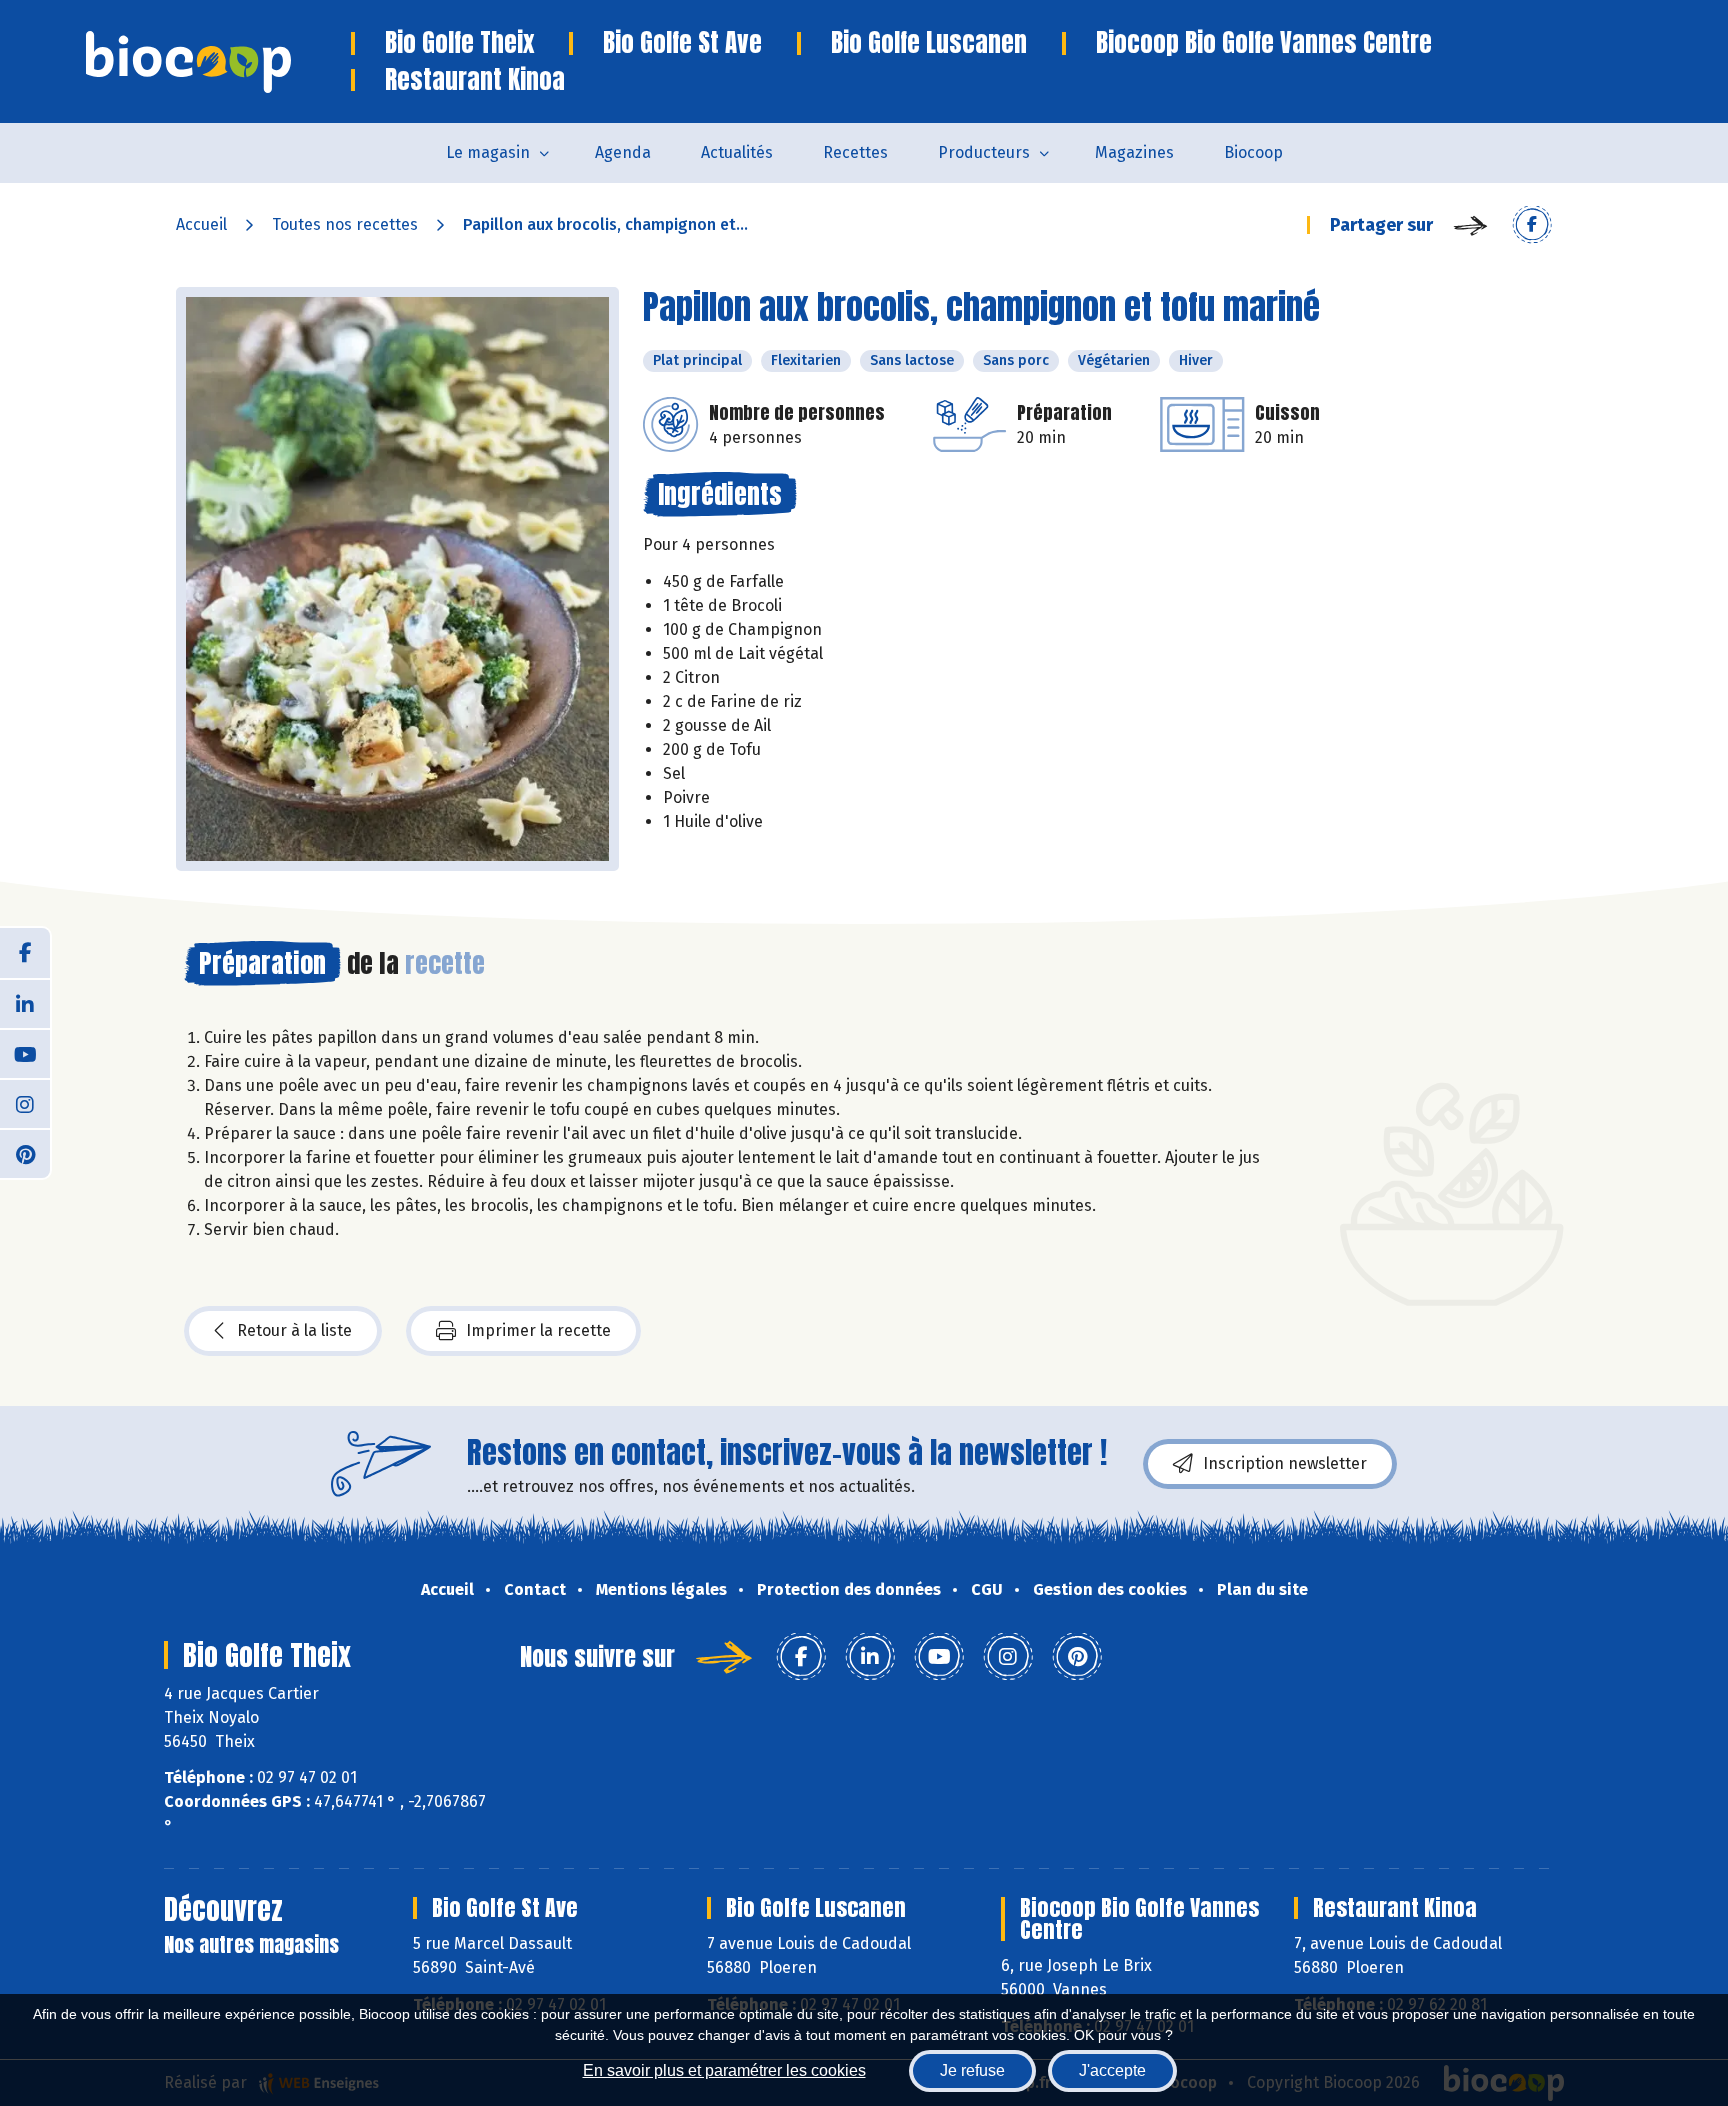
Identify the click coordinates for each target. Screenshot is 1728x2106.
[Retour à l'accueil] (218, 62)
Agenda (623, 152)
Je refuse (972, 2070)
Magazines (1134, 152)
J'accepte (1112, 2070)
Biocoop (1253, 152)
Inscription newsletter (1285, 1463)
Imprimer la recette (538, 1330)
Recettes (855, 152)
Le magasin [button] (488, 152)
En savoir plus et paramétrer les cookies (724, 2070)
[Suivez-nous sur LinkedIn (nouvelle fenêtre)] (25, 1003)
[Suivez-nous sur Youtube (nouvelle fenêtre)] (25, 1053)
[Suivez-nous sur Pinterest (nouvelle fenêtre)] (25, 1153)
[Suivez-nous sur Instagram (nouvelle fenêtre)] (25, 1103)
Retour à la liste (294, 1330)
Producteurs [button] (984, 152)
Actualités (737, 152)
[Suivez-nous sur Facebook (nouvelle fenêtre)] (25, 953)
